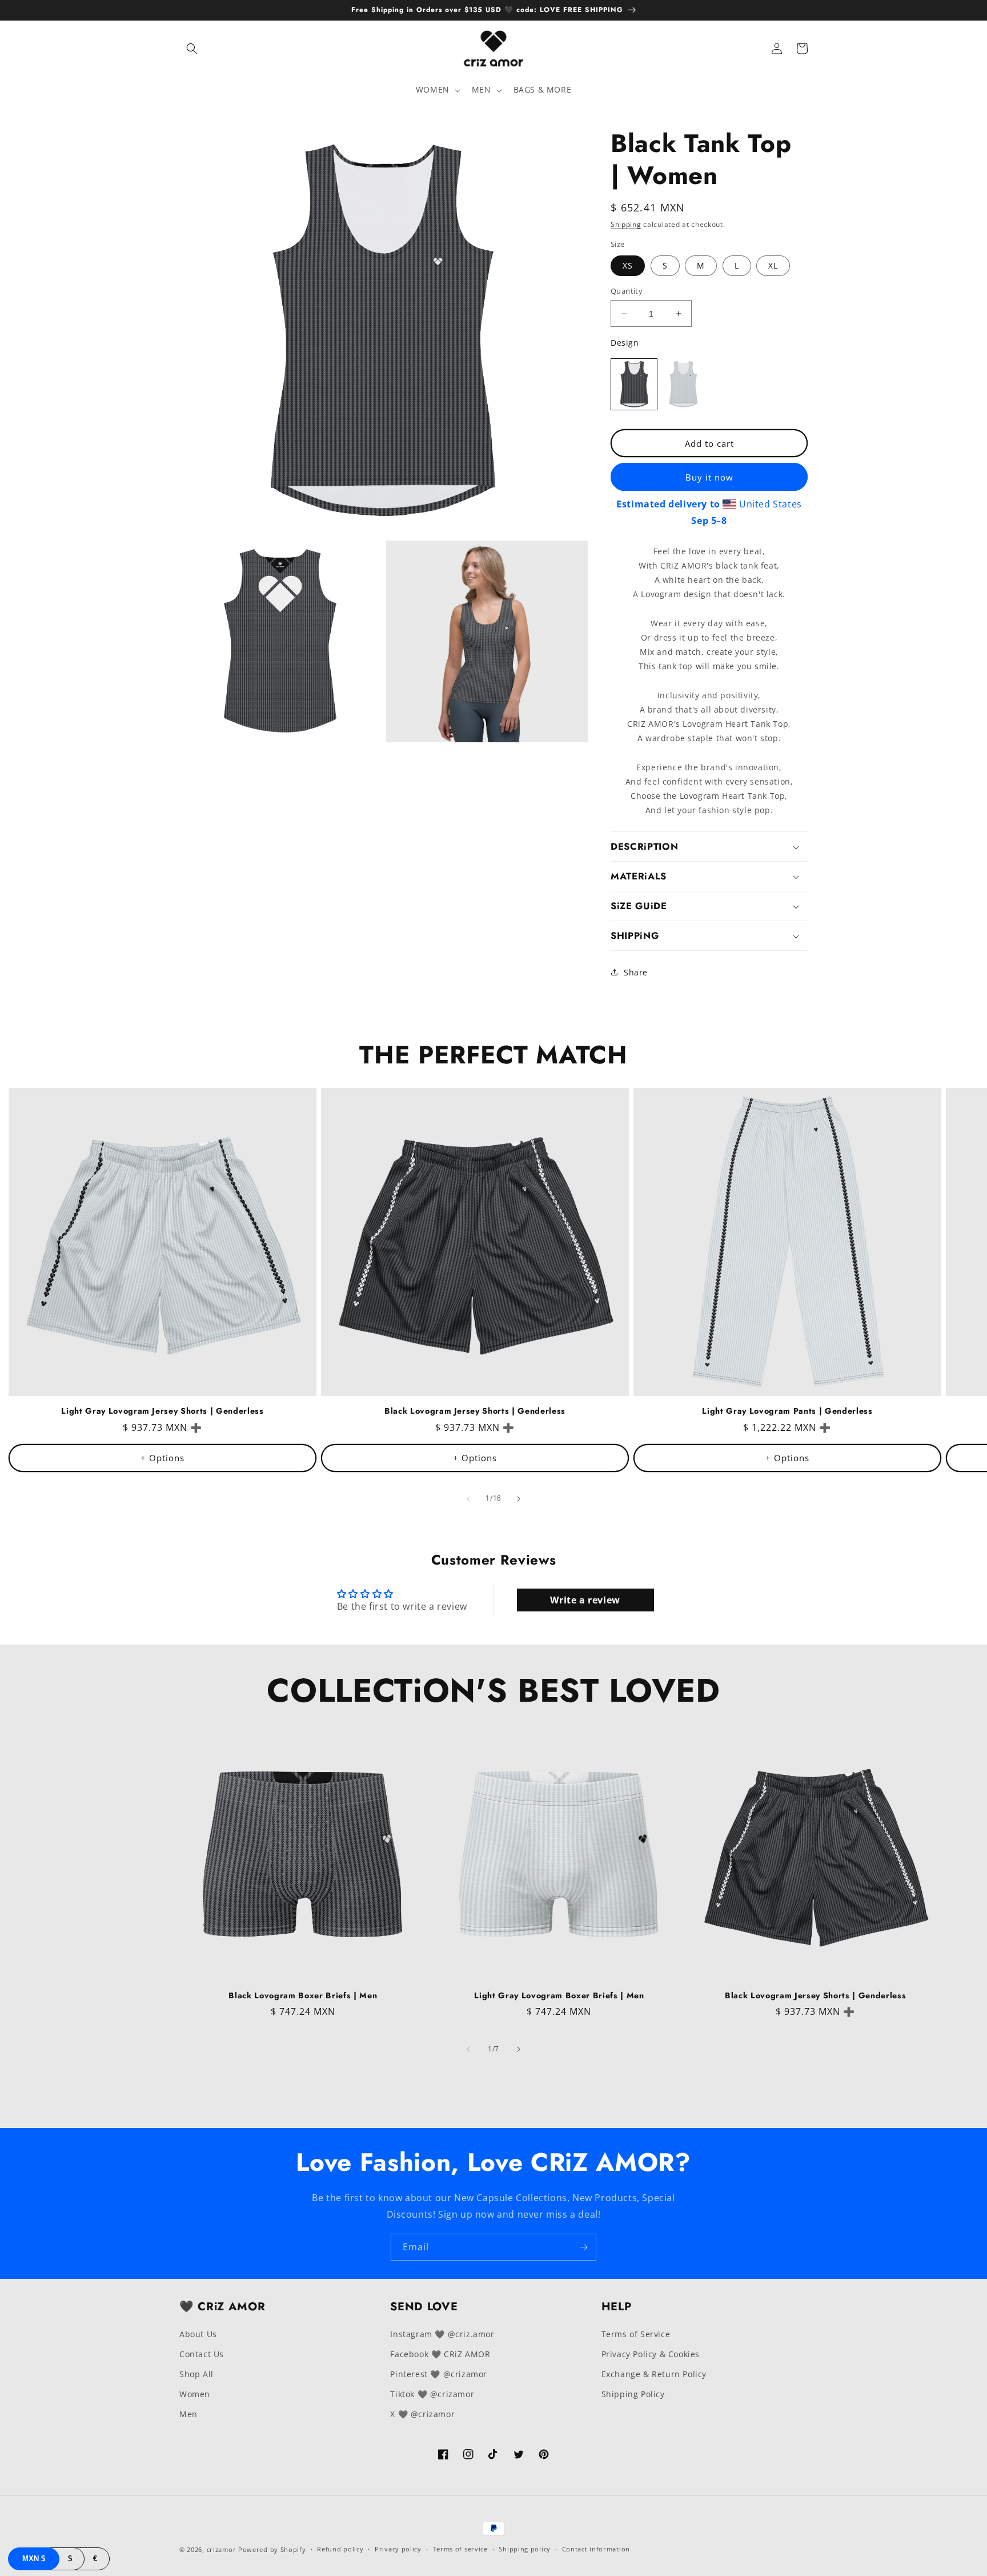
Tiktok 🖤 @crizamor (432, 2394)
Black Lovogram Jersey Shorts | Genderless (475, 1411)
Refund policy (340, 2549)
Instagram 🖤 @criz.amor (442, 2334)
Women (195, 2394)
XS (628, 265)
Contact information (596, 2549)
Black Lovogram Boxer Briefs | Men (303, 1995)
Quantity (627, 291)
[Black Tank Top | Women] (634, 384)
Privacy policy (398, 2549)
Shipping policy (525, 2549)
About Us (198, 2334)
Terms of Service (636, 2334)
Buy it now (709, 477)
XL (773, 265)
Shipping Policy (633, 2394)
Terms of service (460, 2549)
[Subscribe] (583, 2247)
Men (188, 2414)
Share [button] (636, 972)
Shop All (196, 2374)
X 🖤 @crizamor (422, 2414)
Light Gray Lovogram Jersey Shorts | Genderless (162, 1411)
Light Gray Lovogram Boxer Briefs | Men (559, 1995)
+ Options (163, 1458)
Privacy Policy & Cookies (651, 2354)
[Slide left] (468, 1499)
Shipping (626, 224)
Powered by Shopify (272, 2549)
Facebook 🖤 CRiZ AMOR (440, 2354)
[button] (192, 49)
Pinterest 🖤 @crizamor (439, 2374)
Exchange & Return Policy (654, 2374)
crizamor (222, 2549)
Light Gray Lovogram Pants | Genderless (787, 1411)
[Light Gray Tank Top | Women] (683, 384)
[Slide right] (519, 1499)
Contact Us (202, 2354)
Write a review (585, 1600)
